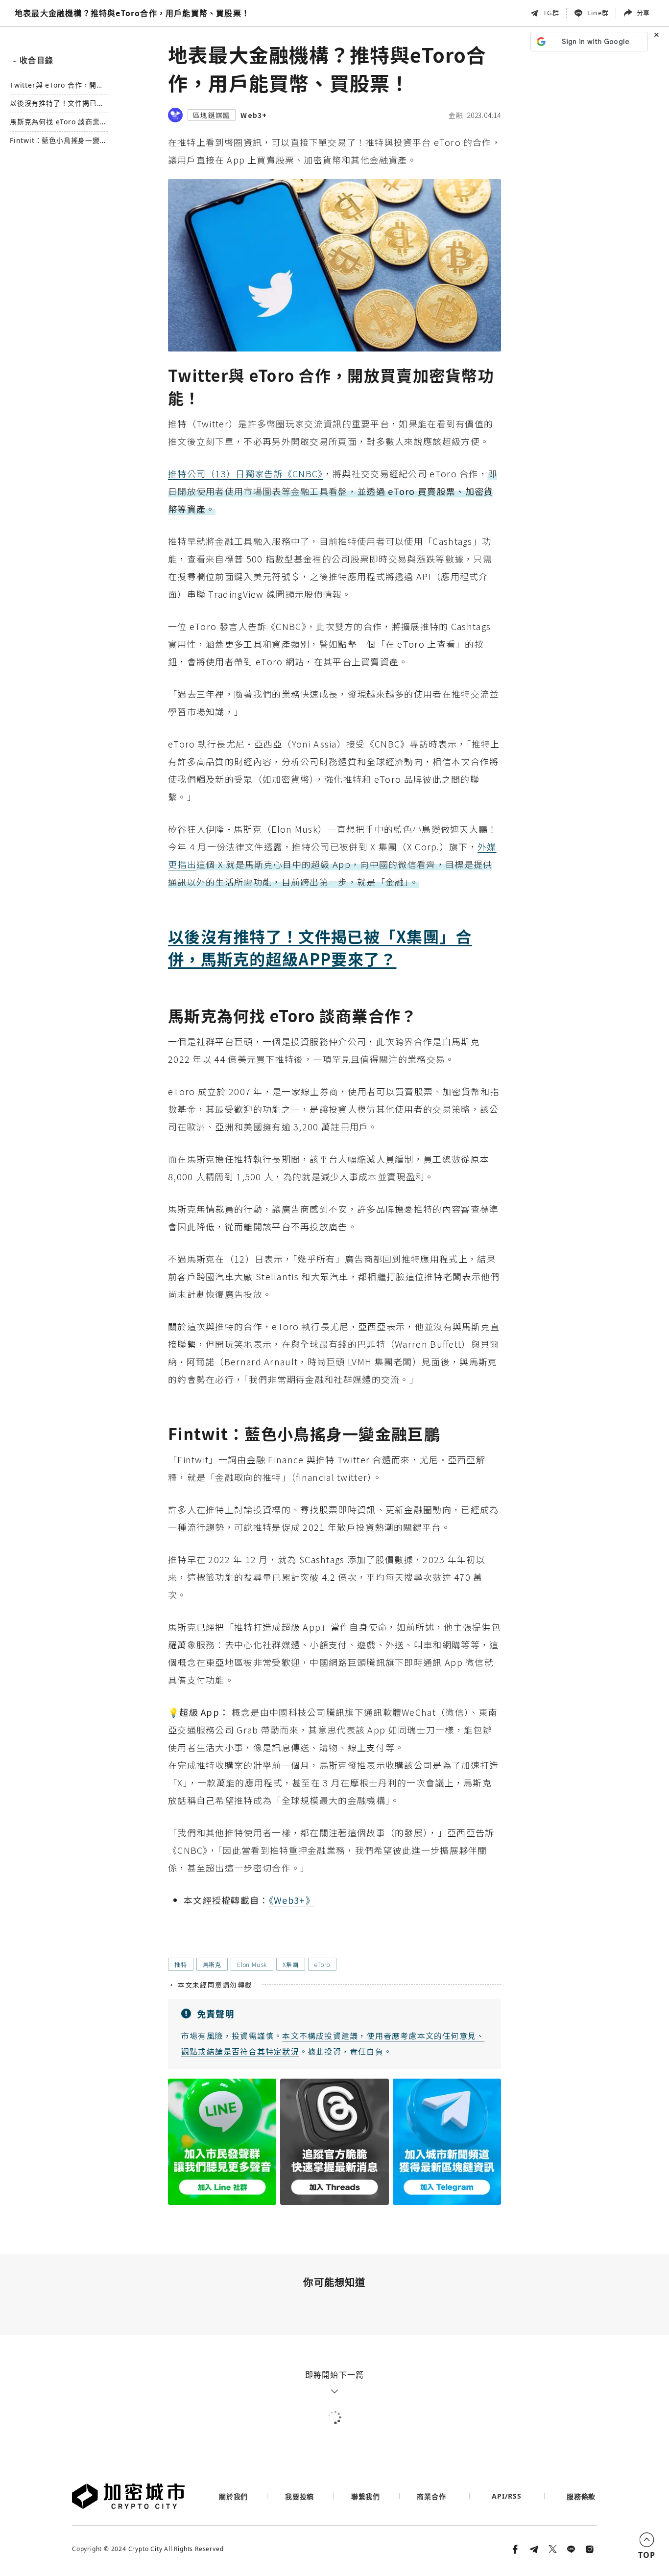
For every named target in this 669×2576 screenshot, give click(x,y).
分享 (643, 13)
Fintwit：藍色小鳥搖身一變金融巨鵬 (59, 141)
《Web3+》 (292, 1900)
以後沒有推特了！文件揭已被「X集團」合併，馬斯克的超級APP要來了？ (57, 104)
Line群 (598, 13)
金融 (456, 115)
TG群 (551, 13)
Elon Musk (252, 1964)
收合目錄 (33, 60)
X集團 (290, 1964)
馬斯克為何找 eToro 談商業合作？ (59, 123)
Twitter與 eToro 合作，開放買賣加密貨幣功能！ (57, 85)
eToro (322, 1964)
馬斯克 (212, 1964)
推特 (181, 1964)
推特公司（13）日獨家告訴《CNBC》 (246, 473)
